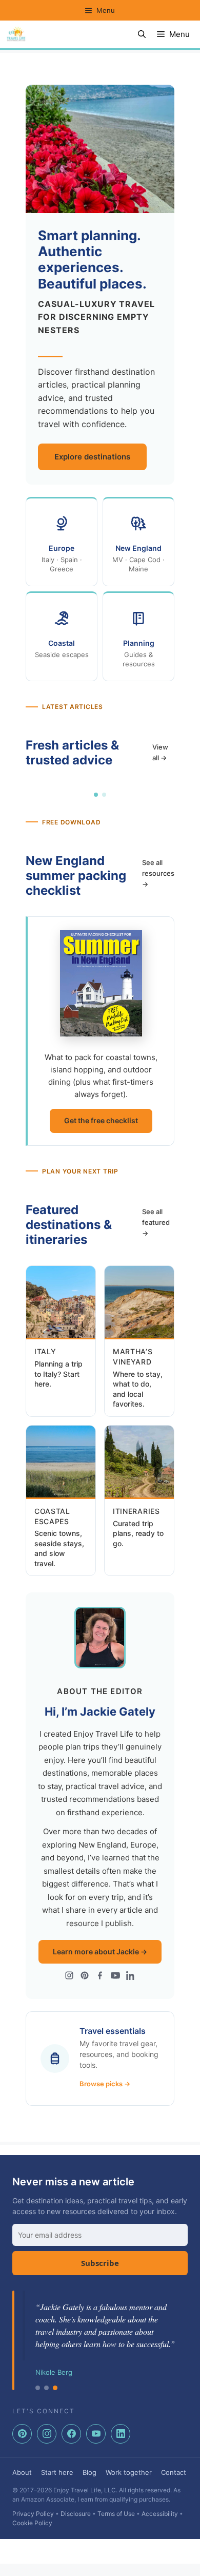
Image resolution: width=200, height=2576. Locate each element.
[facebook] (71, 2434)
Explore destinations (92, 457)
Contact (174, 2472)
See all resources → (158, 873)
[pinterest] (22, 2434)
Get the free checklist (101, 1120)
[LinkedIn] (131, 1977)
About (22, 2472)
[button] (142, 34)
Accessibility (160, 2514)
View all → (160, 752)
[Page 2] (104, 795)
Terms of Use (116, 2514)
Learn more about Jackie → (100, 1952)
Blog (89, 2472)
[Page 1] (96, 795)
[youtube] (96, 2434)
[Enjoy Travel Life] (16, 34)
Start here (57, 2472)
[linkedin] (121, 2434)
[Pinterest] (85, 1977)
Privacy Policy (33, 2514)
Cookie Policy (32, 2523)
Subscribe (100, 2263)
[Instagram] (69, 1977)
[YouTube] (115, 1977)
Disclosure (76, 2514)
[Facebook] (100, 1977)
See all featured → (156, 1222)
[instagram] (47, 2434)
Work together (129, 2472)
